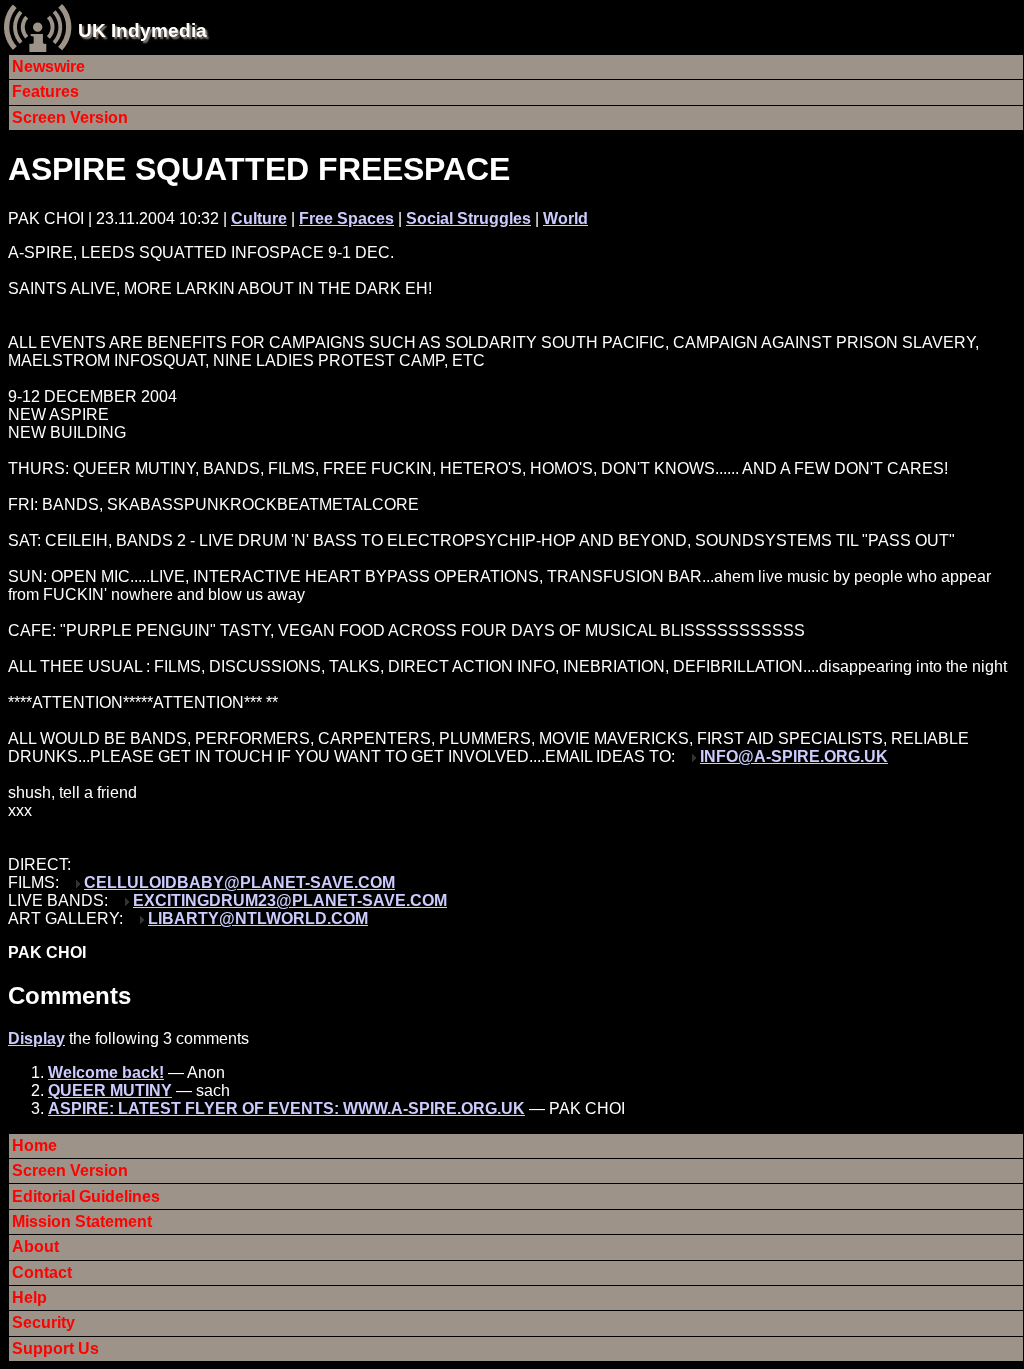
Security (43, 1322)
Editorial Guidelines (86, 1196)
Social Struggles (468, 218)
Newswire (48, 66)
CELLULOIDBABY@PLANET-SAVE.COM (239, 882)
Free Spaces (346, 218)
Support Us (55, 1348)
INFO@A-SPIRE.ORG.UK (794, 756)
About (35, 1246)
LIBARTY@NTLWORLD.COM (258, 918)
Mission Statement (82, 1221)
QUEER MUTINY (110, 1090)
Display (36, 1038)
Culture (259, 218)
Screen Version (70, 117)
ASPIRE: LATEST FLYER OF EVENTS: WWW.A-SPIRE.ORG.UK (286, 1108)
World (565, 218)
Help (29, 1297)
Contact (42, 1272)
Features (45, 91)
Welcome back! (106, 1072)
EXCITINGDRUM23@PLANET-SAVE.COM (290, 900)
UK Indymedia (142, 30)
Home (34, 1145)
